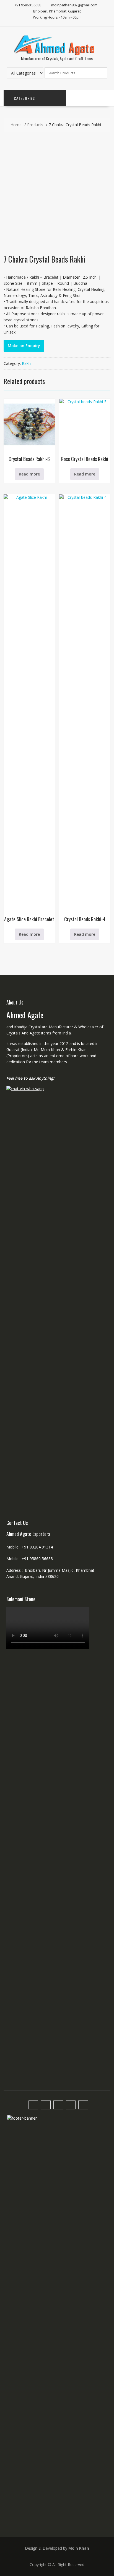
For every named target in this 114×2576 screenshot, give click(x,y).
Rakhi (27, 363)
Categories (24, 98)
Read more (29, 474)
